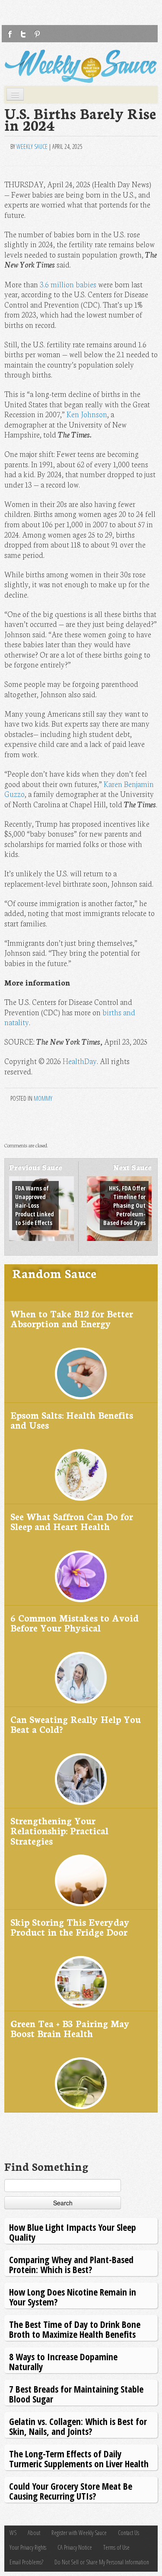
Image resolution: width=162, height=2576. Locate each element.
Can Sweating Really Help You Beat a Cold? (76, 1724)
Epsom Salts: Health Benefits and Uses (72, 1420)
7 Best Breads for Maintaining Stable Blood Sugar (76, 2394)
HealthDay (80, 1061)
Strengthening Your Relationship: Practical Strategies (59, 1830)
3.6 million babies (68, 284)
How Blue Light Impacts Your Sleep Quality (73, 2232)
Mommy (43, 1098)
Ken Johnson (87, 414)
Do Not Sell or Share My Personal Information (102, 2562)
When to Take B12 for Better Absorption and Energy (72, 1318)
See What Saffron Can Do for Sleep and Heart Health (72, 1521)
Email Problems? (26, 2562)
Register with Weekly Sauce (79, 2533)
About (34, 2533)
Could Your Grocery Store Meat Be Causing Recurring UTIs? (71, 2491)
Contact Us (129, 2533)
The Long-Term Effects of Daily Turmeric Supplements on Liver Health (79, 2458)
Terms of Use (116, 2547)
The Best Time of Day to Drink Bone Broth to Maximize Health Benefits (75, 2329)
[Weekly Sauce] (81, 66)
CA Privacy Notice (75, 2547)
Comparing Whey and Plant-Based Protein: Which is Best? (71, 2264)
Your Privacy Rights (28, 2547)
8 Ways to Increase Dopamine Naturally (63, 2361)
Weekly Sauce (32, 146)
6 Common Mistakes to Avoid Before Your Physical (75, 1623)
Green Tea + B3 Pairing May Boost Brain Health (70, 2028)
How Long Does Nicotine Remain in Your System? (73, 2297)
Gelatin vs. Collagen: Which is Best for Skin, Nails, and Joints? (78, 2426)
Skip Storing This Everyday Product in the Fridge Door (70, 1927)
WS (13, 2533)
